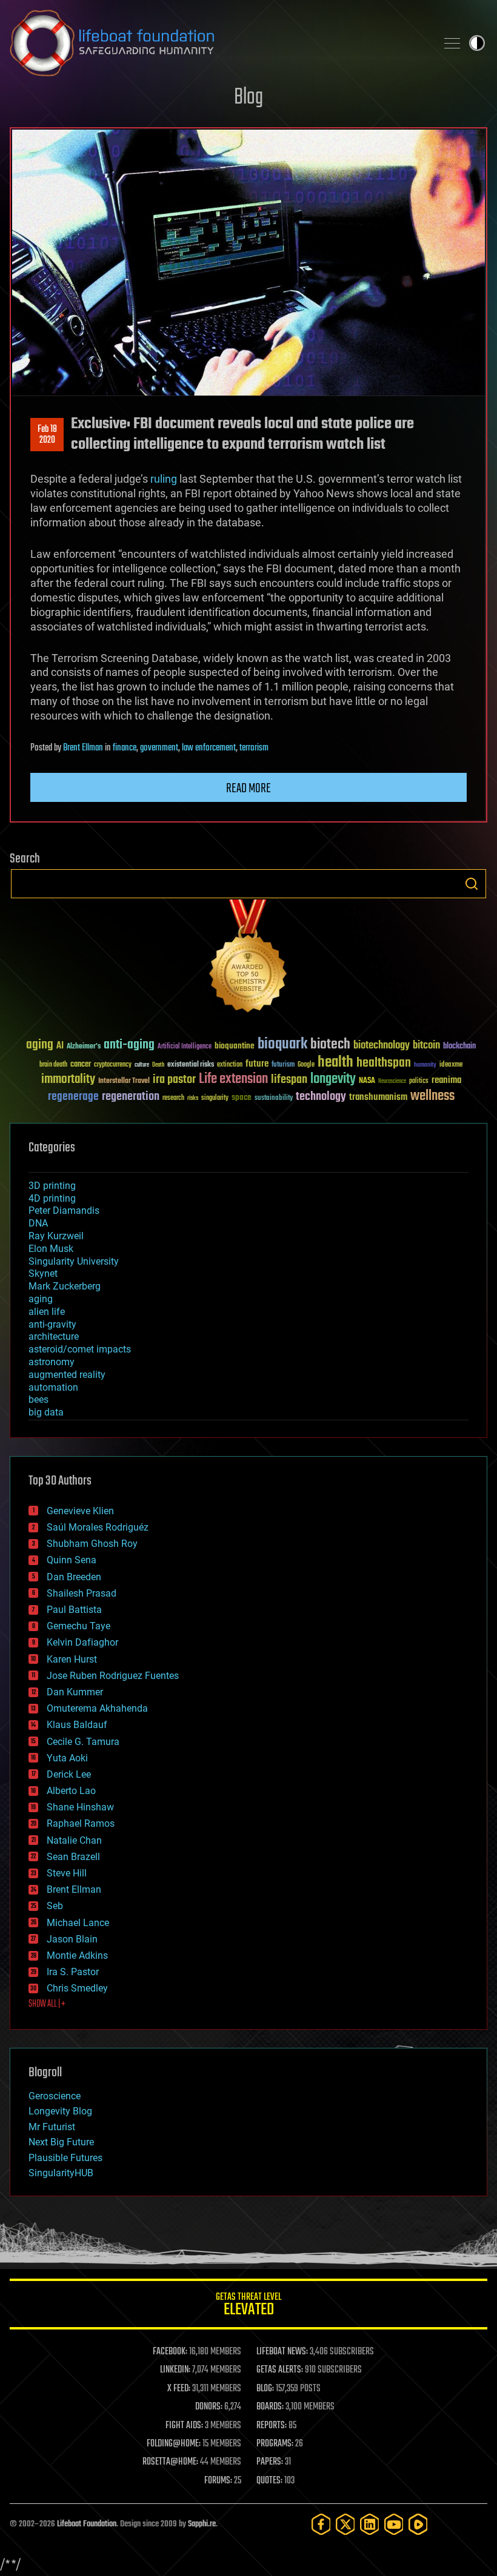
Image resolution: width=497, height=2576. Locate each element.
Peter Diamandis (64, 1210)
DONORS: (209, 2407)
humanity (425, 1065)
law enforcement (209, 748)
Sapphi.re (202, 2524)
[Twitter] (345, 2524)
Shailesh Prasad (82, 1593)
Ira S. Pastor (73, 1972)
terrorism (254, 748)
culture (142, 1065)
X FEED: (179, 2389)
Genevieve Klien (80, 1511)
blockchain (459, 1047)
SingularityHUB (61, 2173)
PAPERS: (270, 2462)
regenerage (73, 1097)
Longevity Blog (60, 2111)
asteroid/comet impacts (80, 1349)
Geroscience (55, 2096)
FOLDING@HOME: (174, 2444)
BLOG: (265, 2389)
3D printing (52, 1186)
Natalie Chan (74, 1840)
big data (46, 1412)
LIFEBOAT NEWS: (282, 2352)
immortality (68, 1079)
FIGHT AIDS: (184, 2426)
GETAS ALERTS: (280, 2370)
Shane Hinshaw (80, 1807)
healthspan (384, 1063)
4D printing (52, 1198)
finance (125, 748)
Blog (248, 98)
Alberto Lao (71, 1791)
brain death (53, 1065)
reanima (446, 1080)
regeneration (131, 1097)
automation (53, 1387)
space (242, 1097)
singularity (215, 1098)
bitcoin (426, 1046)
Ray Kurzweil (56, 1236)
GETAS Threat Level (248, 2306)
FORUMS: (218, 2481)
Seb (55, 1906)
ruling (162, 479)
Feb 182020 (47, 435)
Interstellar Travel (124, 1081)
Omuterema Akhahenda (97, 1708)
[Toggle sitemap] (452, 43)
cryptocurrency (113, 1065)
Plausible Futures (65, 2158)
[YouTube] (394, 2524)
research (173, 1098)
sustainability (274, 1099)
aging (40, 1045)
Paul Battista (74, 1610)
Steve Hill (67, 1873)
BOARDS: (270, 2407)
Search (472, 884)
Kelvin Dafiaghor (82, 1642)
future (257, 1064)
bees (38, 1399)
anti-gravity (52, 1324)
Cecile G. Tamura (83, 1742)
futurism (283, 1065)
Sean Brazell (73, 1857)
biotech (330, 1045)
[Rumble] (418, 2524)
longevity (333, 1079)
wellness (432, 1096)
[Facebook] (321, 2524)
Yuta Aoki (67, 1758)
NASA (367, 1081)
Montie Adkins (77, 1955)
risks (193, 1098)
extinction (230, 1065)
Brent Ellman (83, 748)
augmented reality (67, 1375)
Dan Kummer (75, 1692)
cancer (81, 1065)
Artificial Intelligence (185, 1047)
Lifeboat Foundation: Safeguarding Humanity (218, 43)
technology (321, 1097)
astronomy (52, 1362)
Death (158, 1065)
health (335, 1063)
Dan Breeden (74, 1577)
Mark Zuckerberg (65, 1286)
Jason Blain (72, 1939)
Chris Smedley (77, 1988)
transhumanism (378, 1097)
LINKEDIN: (175, 2370)
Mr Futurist (52, 2127)
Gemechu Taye (78, 1626)
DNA (38, 1223)
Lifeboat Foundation (87, 2524)
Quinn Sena (72, 1560)
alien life (47, 1312)
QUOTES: (269, 2481)
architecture (54, 1336)
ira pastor (174, 1080)
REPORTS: (272, 2426)
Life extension (233, 1079)
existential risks (191, 1065)
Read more (248, 789)
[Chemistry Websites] (248, 959)
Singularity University (74, 1261)
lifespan (289, 1080)
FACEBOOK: (170, 2352)
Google (306, 1065)
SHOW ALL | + (47, 2004)
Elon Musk (51, 1249)
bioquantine (235, 1046)
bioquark (282, 1045)
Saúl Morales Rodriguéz (98, 1527)
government (159, 748)
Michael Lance (78, 1923)
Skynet (43, 1273)
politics (419, 1081)
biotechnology (382, 1046)
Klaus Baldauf (77, 1725)
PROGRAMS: (275, 2444)
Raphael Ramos (81, 1823)
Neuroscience (392, 1082)
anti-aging (129, 1045)
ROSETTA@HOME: (170, 2462)
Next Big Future (61, 2142)
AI (60, 1046)
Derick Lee (69, 1774)
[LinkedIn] (370, 2524)
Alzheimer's (84, 1047)
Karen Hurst (72, 1659)
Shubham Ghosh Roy (92, 1544)
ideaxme (451, 1065)
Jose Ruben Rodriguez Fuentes (113, 1676)
